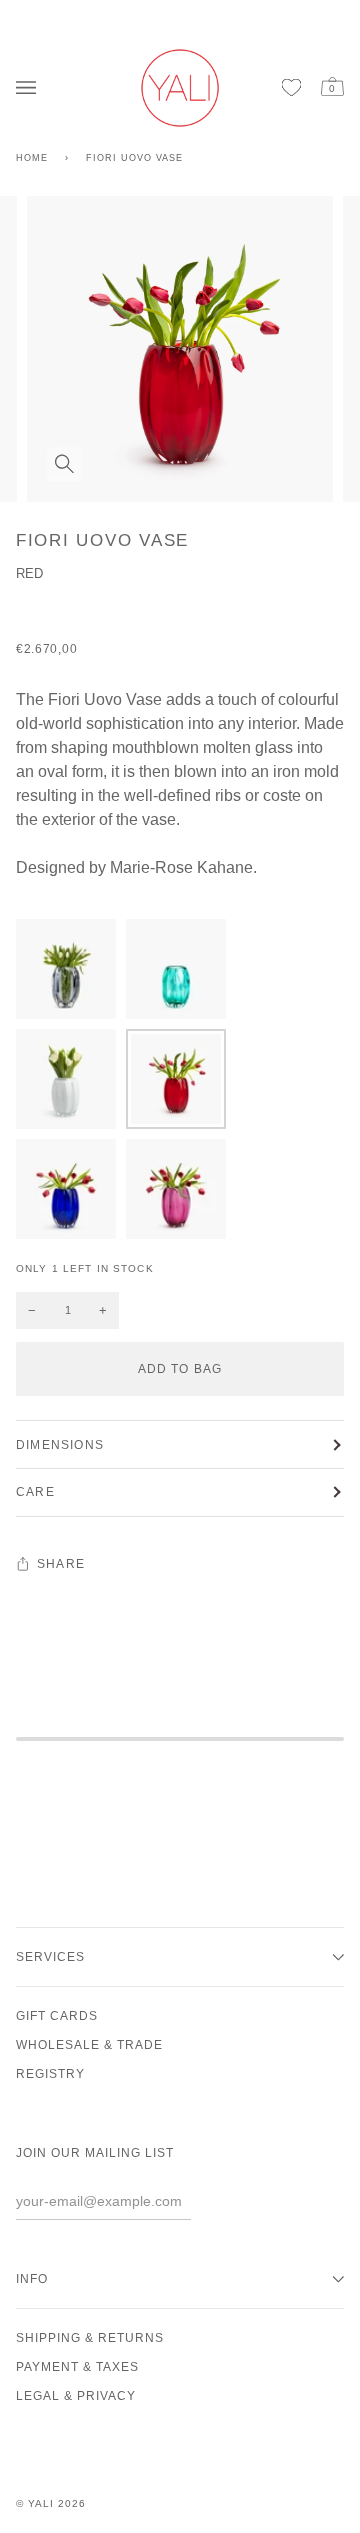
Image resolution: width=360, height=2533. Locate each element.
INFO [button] (32, 2279)
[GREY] (71, 974)
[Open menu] (31, 87)
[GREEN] (181, 974)
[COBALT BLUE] (71, 1194)
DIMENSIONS (60, 1445)
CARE (35, 1492)
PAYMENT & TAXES (77, 2367)
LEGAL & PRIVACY (76, 2396)
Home (32, 158)
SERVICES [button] (50, 1957)
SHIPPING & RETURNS (90, 2338)
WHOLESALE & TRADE (89, 2045)
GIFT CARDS (57, 2016)
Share (61, 1564)
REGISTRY (50, 2074)
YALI (41, 2503)
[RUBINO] (176, 1194)
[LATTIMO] (71, 1084)
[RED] (181, 1084)
